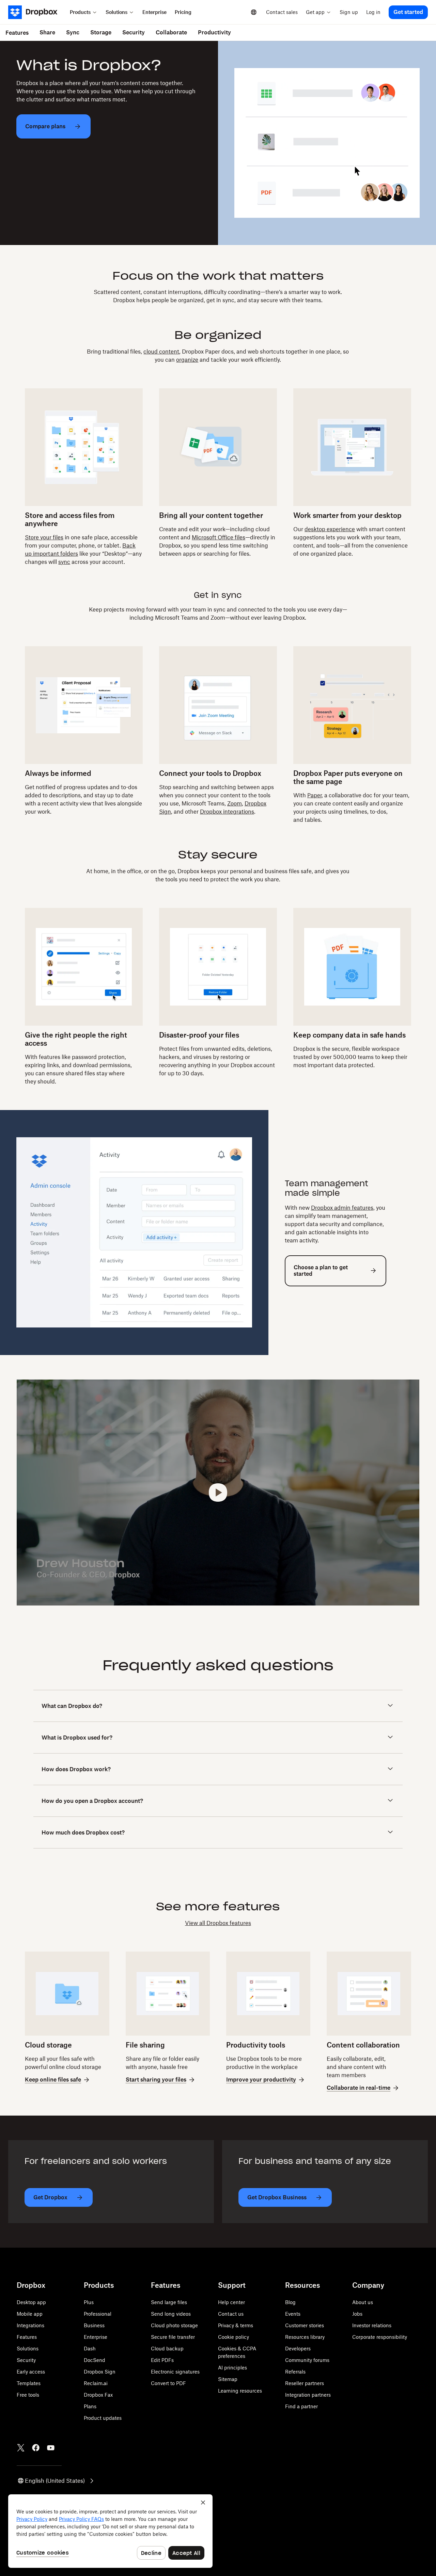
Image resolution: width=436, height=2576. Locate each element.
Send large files (169, 2302)
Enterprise (96, 2337)
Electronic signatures (175, 2372)
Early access (31, 2372)
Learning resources (240, 2391)
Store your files (44, 537)
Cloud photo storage (174, 2325)
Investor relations (372, 2325)
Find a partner (301, 2406)
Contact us (231, 2314)
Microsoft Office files (219, 537)
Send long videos (171, 2314)
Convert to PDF (168, 2383)
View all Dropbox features (218, 1923)
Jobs (357, 2314)
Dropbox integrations (227, 812)
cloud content (161, 352)
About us (363, 2302)
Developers (298, 2349)
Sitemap (228, 2379)
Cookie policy (233, 2337)
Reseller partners (305, 2383)
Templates (29, 2383)
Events (293, 2314)
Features (27, 2337)
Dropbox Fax (98, 2395)
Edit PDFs (162, 2360)
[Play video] (218, 1493)
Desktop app (31, 2302)
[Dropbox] (37, 12)
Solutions (28, 2349)
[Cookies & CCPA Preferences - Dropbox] (110, 2531)
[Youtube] (51, 2448)
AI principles (232, 2368)
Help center (231, 2302)
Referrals (295, 2372)
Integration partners (308, 2395)
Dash (90, 2349)
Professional (98, 2314)
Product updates (103, 2418)
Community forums (307, 2360)
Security (26, 2360)
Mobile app (30, 2314)
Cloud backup (167, 2349)
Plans (90, 2406)
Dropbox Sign (100, 2372)
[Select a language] (254, 12)
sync (64, 562)
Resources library (305, 2337)
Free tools (28, 2395)
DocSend (95, 2360)
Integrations (30, 2325)
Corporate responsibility (380, 2337)
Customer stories (305, 2325)
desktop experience (330, 529)
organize (187, 360)
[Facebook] (36, 2448)
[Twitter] (21, 2448)
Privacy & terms (236, 2325)
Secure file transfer (173, 2337)
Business (94, 2325)
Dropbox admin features (342, 1208)
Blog (290, 2302)
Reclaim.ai (96, 2383)
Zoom (235, 803)
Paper (314, 795)
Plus (89, 2302)
